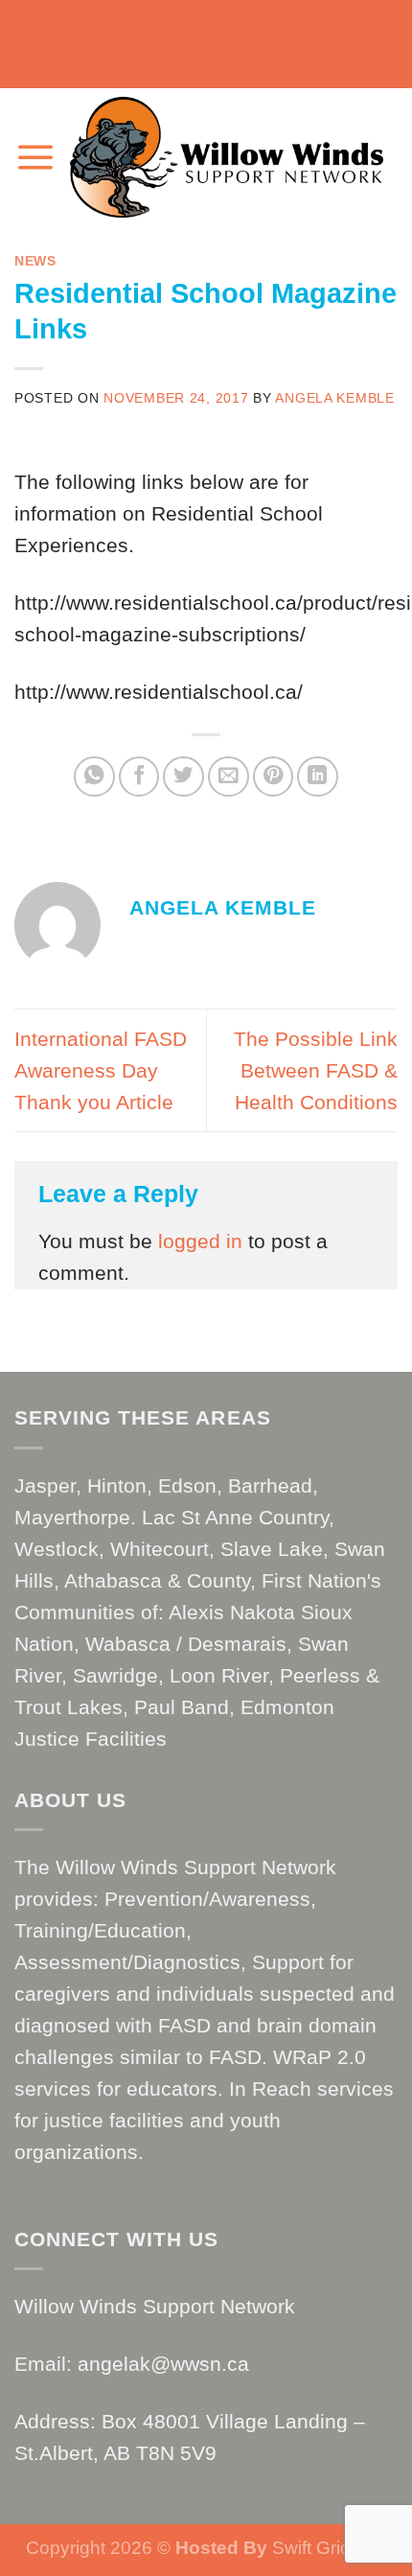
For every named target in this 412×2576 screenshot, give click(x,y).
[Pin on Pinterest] (274, 777)
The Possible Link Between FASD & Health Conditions (316, 1070)
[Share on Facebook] (139, 777)
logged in (200, 1241)
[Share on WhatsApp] (94, 777)
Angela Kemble (334, 398)
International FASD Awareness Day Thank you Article (101, 1070)
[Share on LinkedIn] (318, 777)
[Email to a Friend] (229, 777)
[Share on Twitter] (183, 777)
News (35, 261)
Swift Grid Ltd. (327, 2548)
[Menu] (35, 157)
